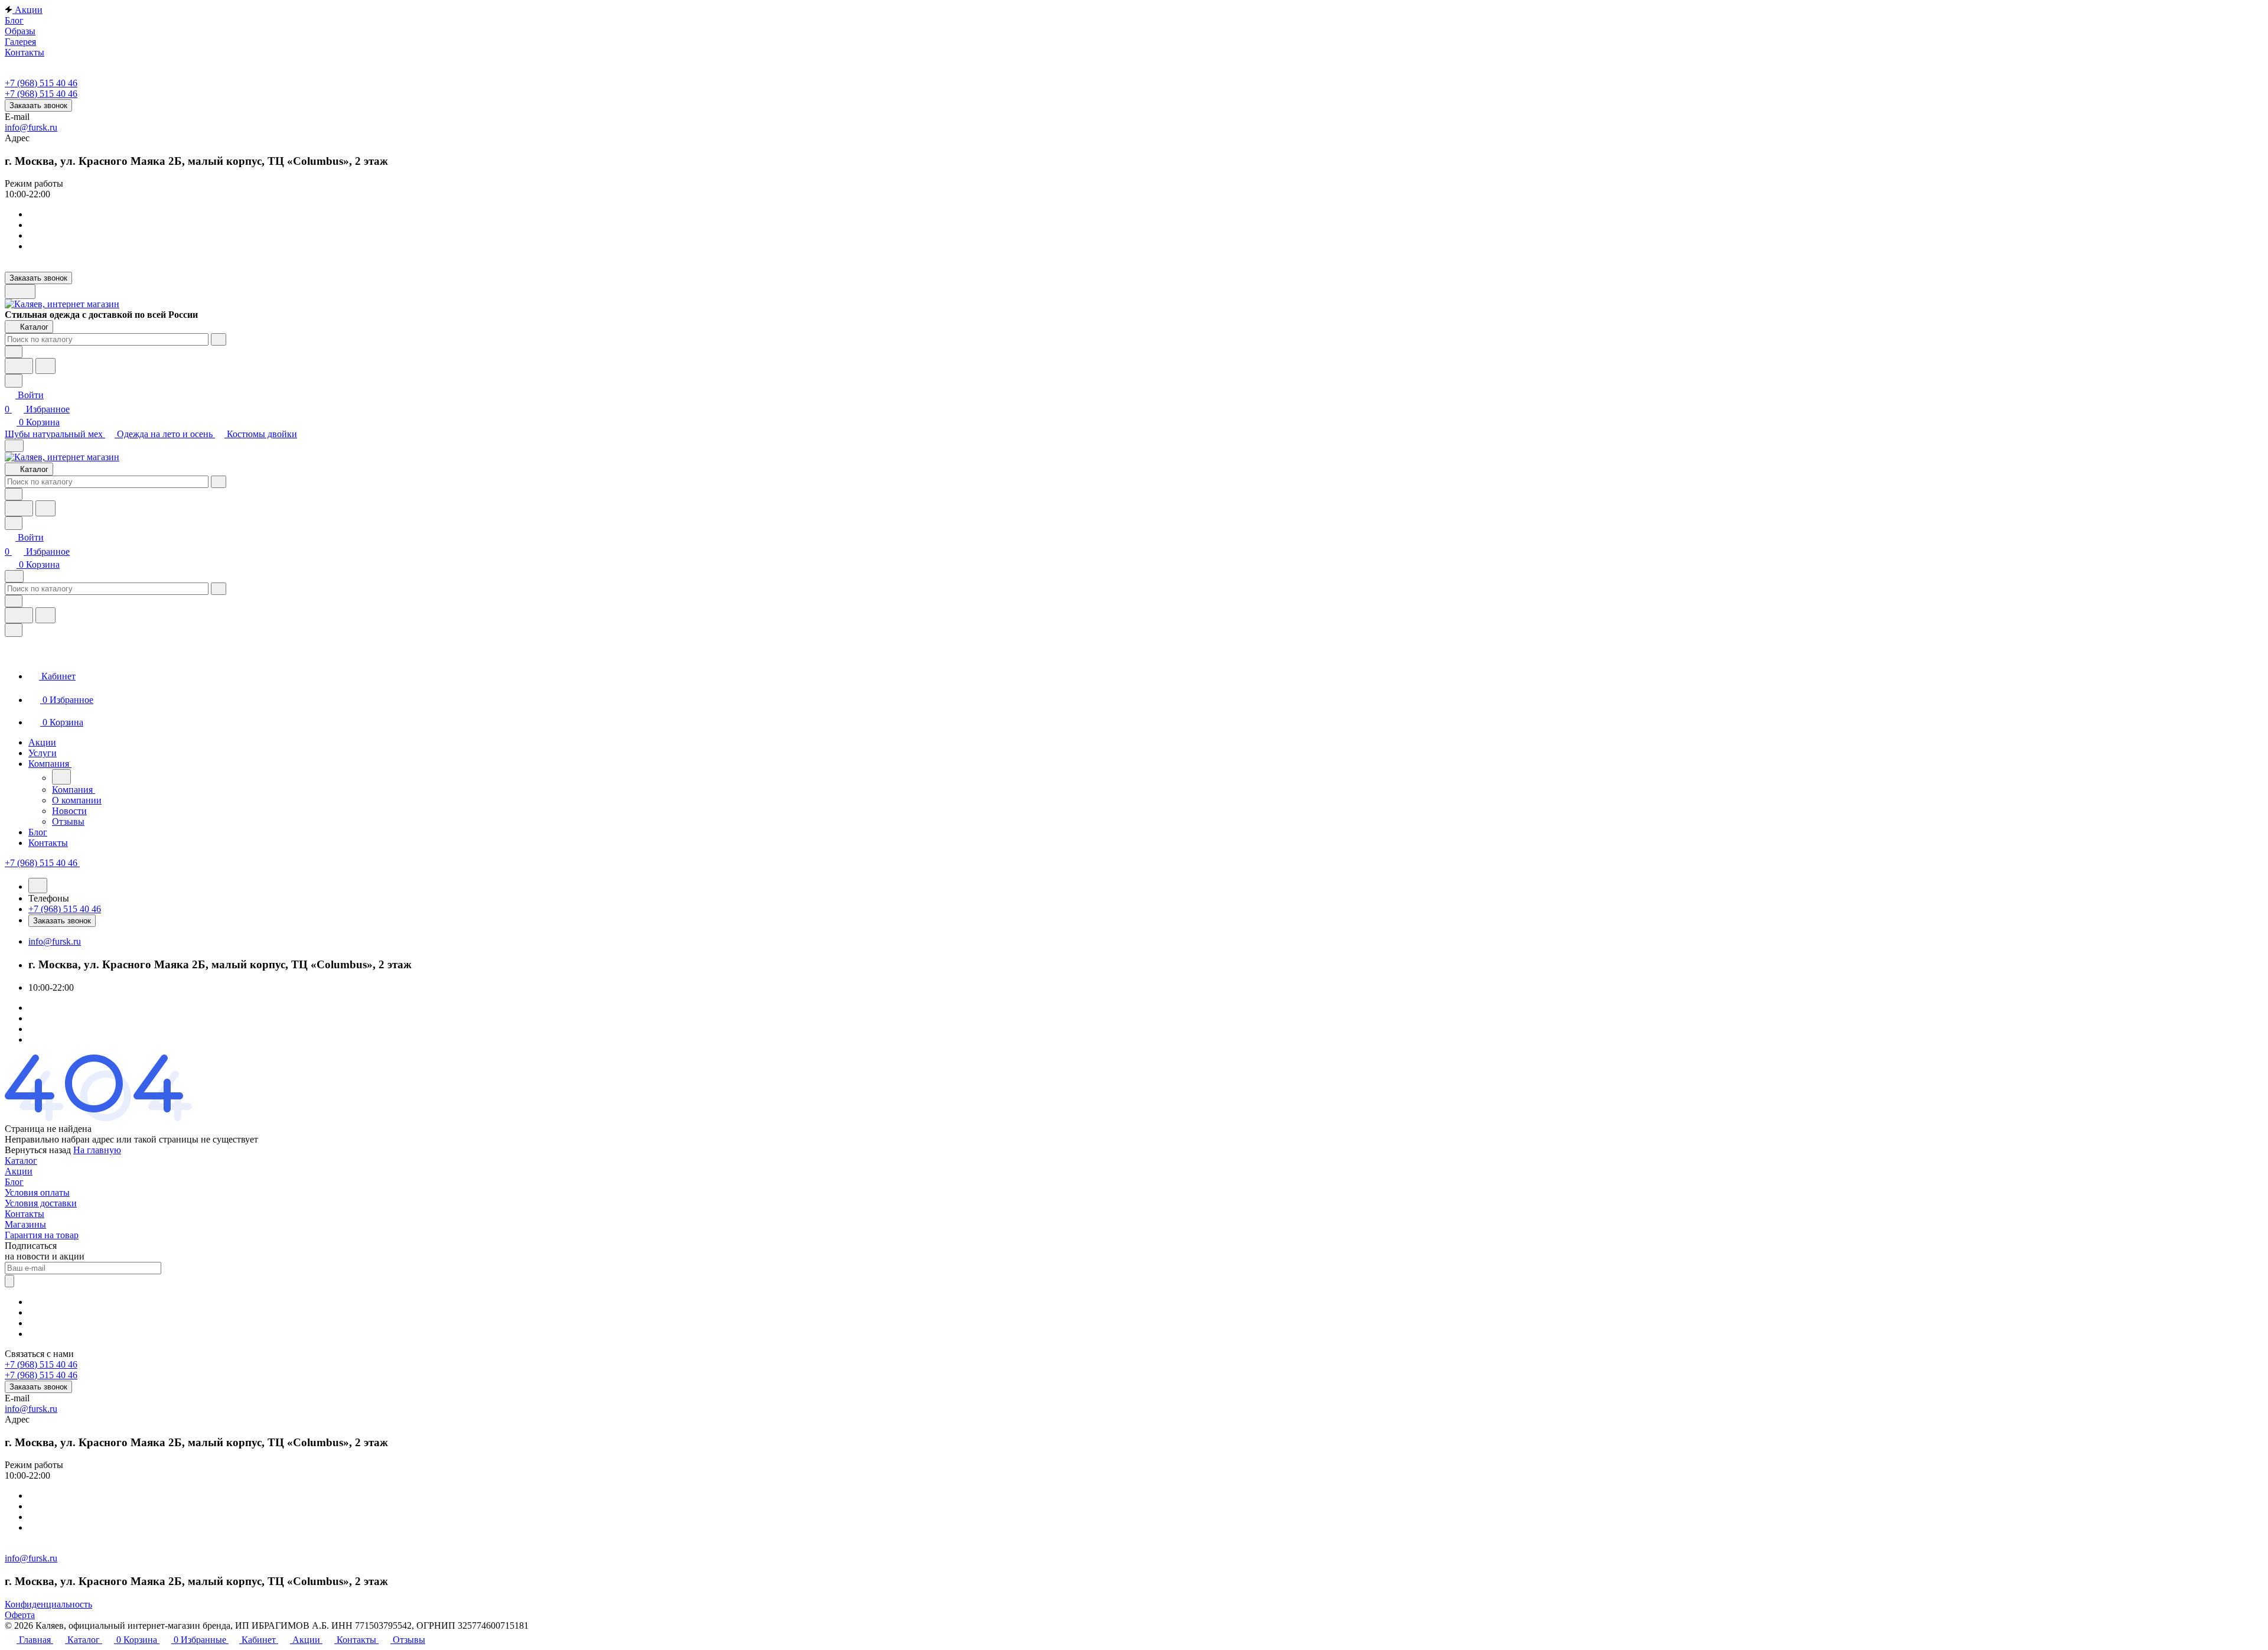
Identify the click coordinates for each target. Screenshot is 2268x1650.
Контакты (25, 1214)
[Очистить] (219, 339)
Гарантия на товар (42, 1235)
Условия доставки (41, 1203)
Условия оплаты (37, 1192)
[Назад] (61, 777)
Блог (14, 1182)
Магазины (25, 1224)
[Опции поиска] (14, 352)
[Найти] (45, 366)
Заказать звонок (38, 105)
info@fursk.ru (31, 127)
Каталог (21, 1161)
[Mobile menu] (14, 576)
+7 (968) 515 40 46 (41, 83)
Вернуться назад (38, 1150)
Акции (19, 1171)
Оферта (20, 1615)
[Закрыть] (14, 630)
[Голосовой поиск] (19, 366)
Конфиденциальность (48, 1604)
